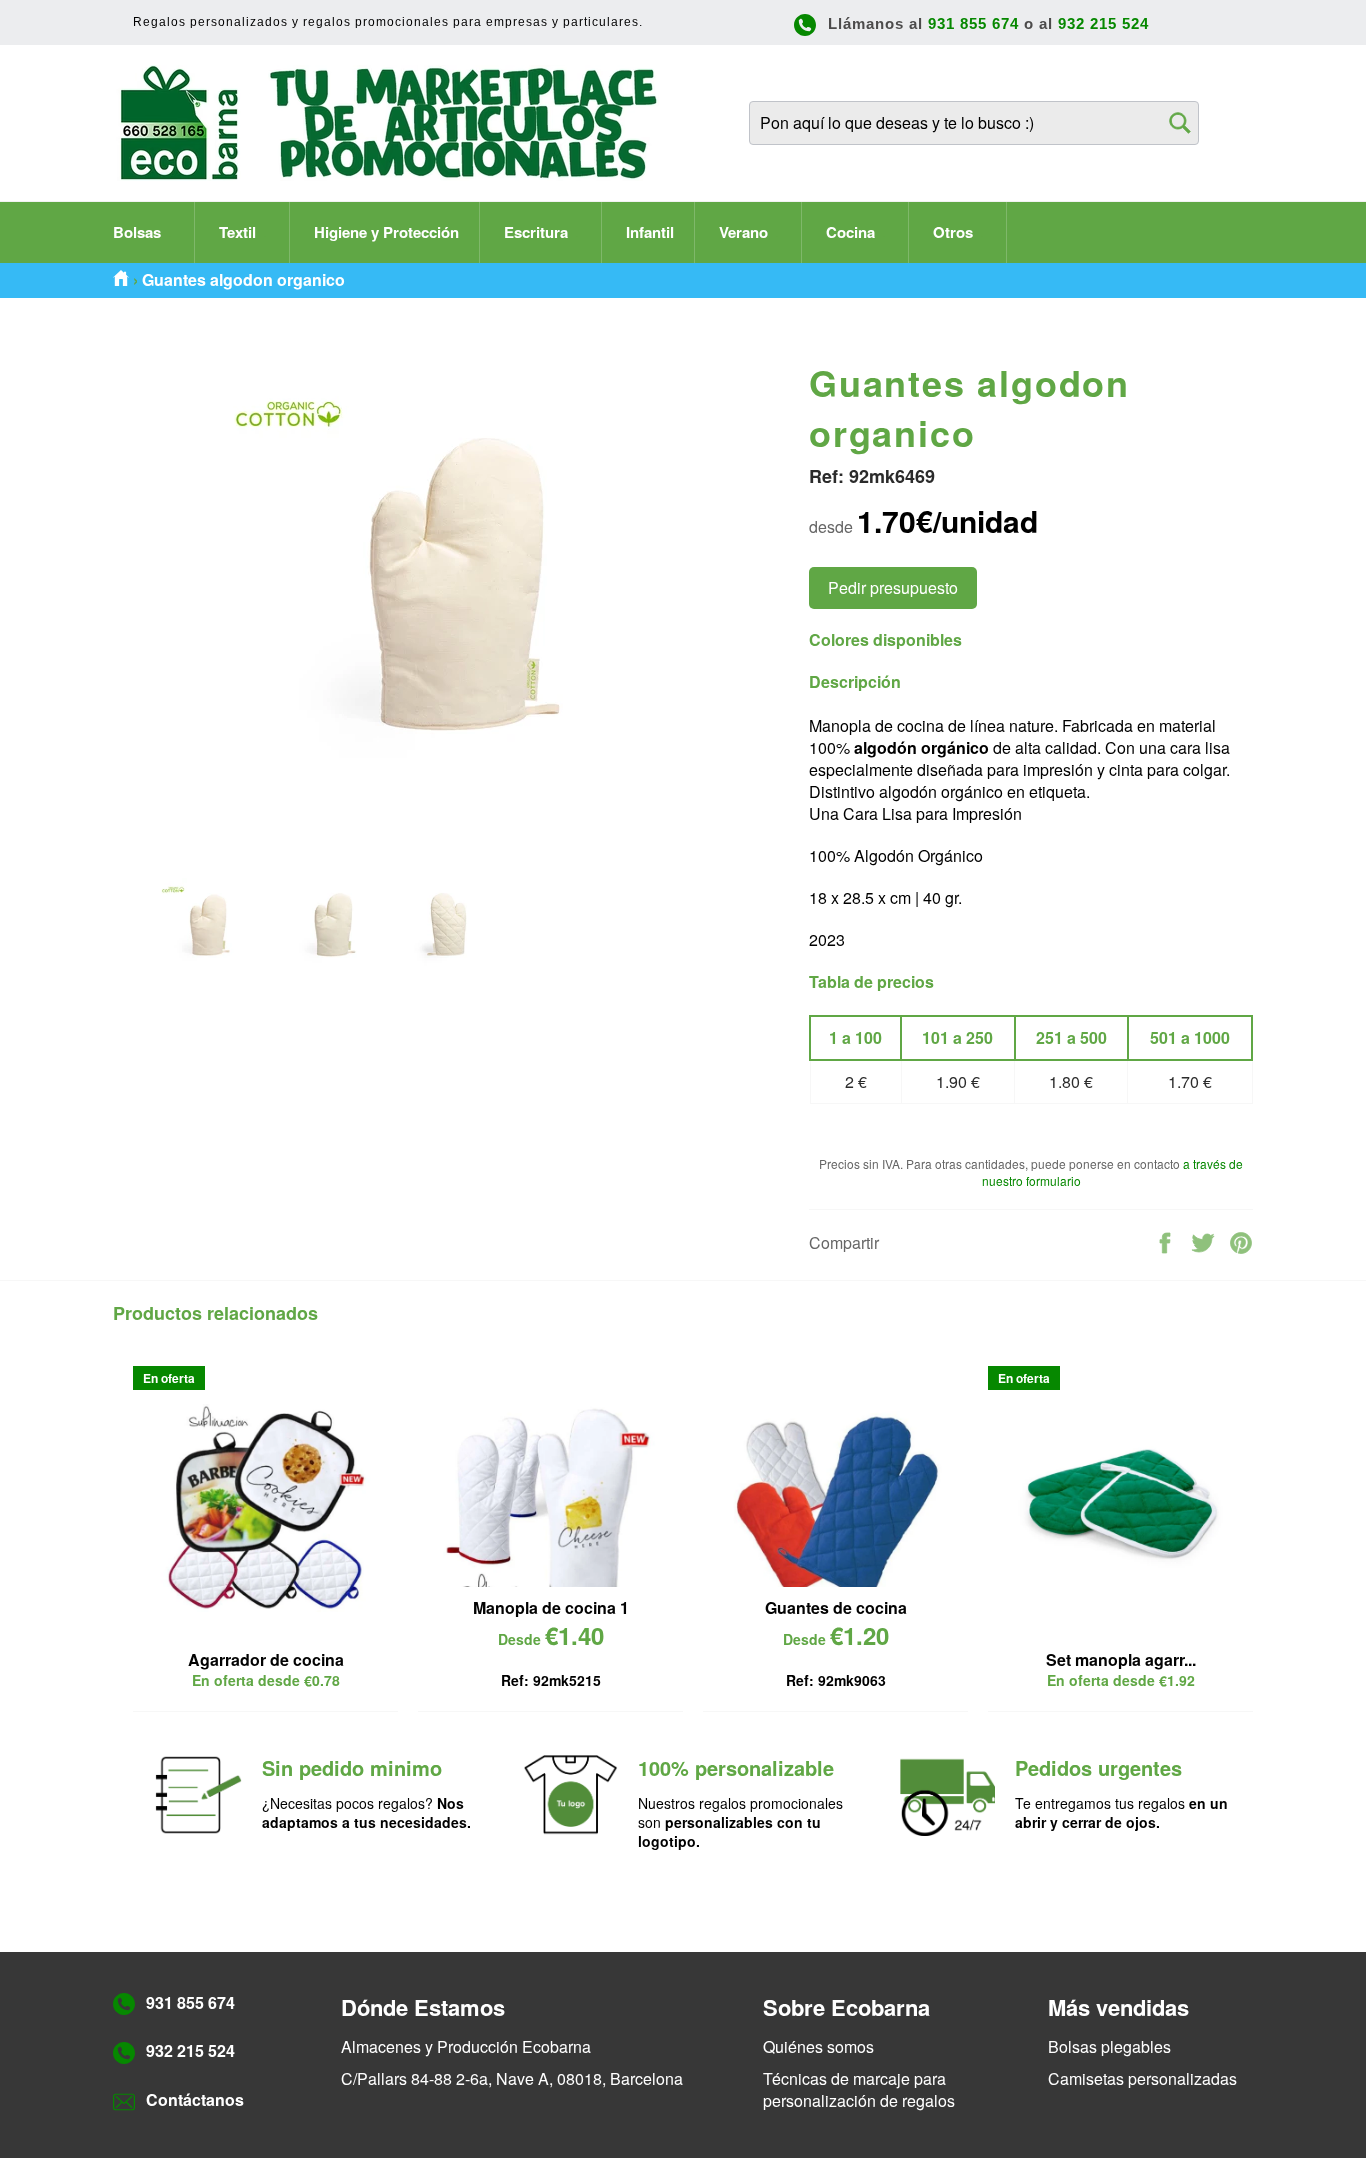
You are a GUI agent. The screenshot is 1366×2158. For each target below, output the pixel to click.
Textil (239, 232)
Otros (955, 232)
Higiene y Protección (386, 232)
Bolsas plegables (1109, 2046)
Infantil (650, 232)
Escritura (538, 232)
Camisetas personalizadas (1142, 2078)
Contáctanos (195, 2099)
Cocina (852, 232)
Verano (745, 232)
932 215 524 (1103, 23)
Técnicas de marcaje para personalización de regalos (859, 2089)
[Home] (121, 280)
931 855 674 (973, 23)
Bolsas (139, 232)
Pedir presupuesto (893, 587)
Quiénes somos (818, 2046)
